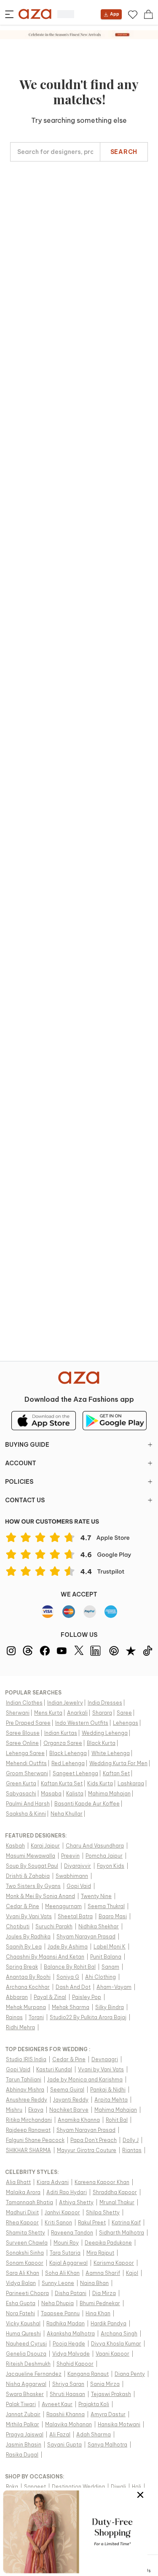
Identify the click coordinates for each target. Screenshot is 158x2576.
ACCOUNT (21, 1463)
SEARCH (124, 152)
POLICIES (19, 1482)
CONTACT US (25, 1500)
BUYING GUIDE (27, 1445)
